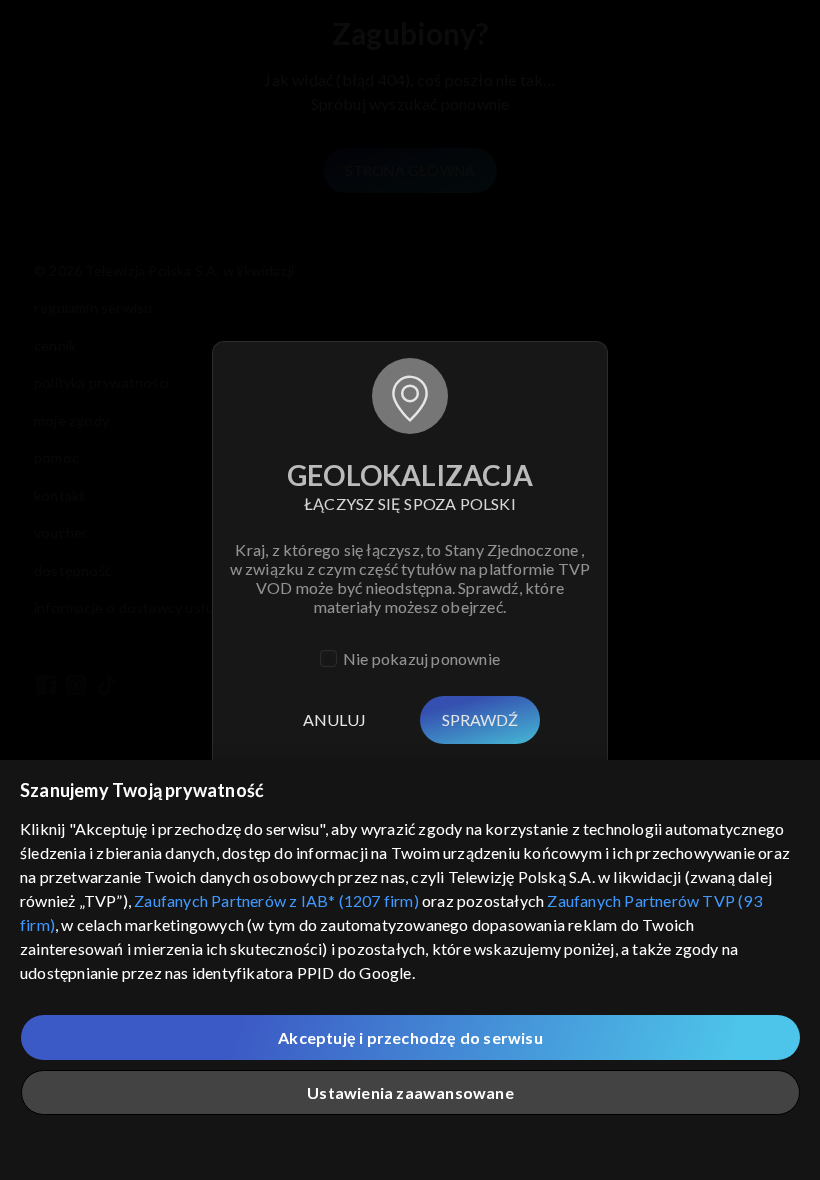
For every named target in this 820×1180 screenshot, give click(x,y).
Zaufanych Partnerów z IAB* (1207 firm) (276, 900)
